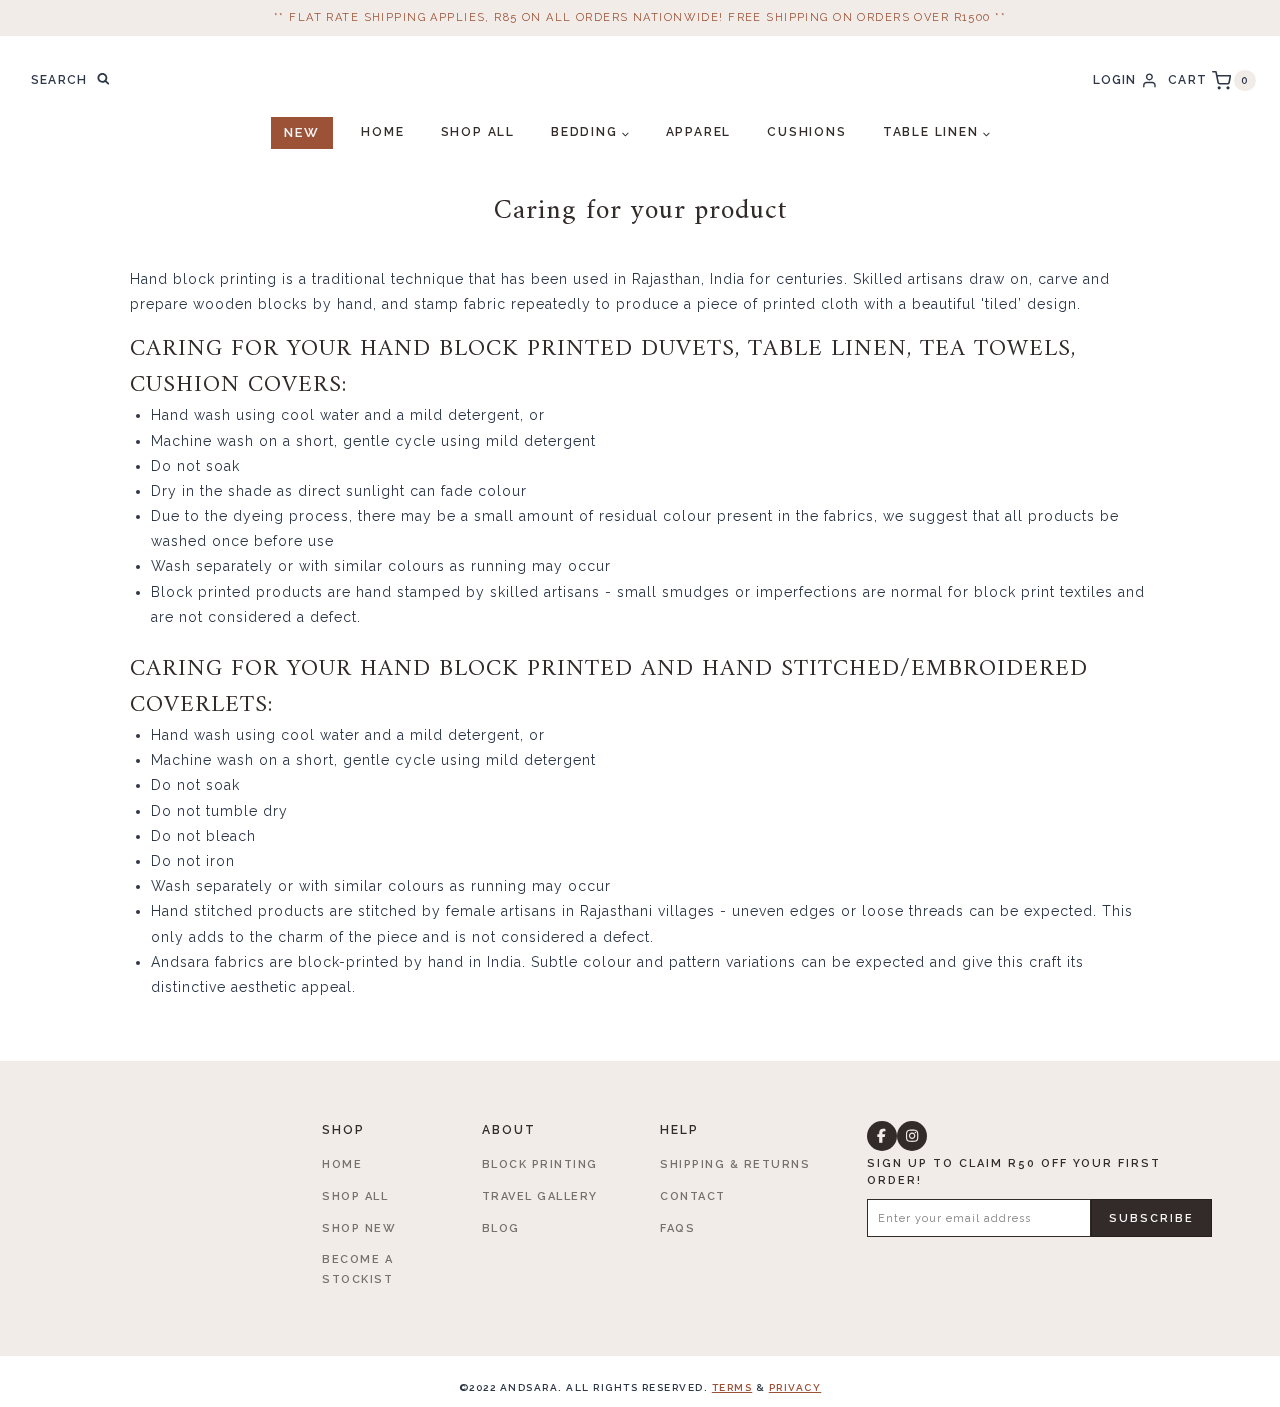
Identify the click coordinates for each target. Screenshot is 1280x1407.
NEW (302, 132)
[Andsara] (640, 80)
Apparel (699, 132)
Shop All (478, 132)
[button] (882, 1136)
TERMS (732, 1387)
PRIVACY (795, 1387)
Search (109, 81)
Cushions (806, 132)
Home (382, 132)
